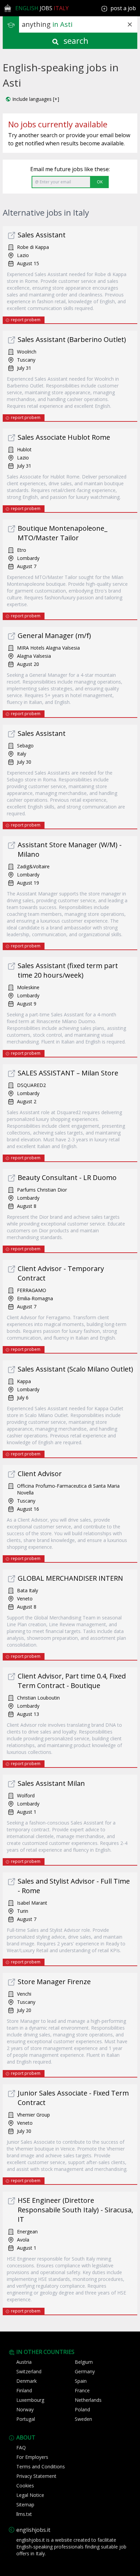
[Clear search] (130, 24)
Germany (85, 2371)
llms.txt (24, 2514)
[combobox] (80, 24)
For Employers (32, 2457)
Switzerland (29, 2371)
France (82, 2390)
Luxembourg (30, 2400)
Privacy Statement (36, 2476)
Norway (25, 2409)
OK (100, 182)
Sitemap (25, 2505)
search (75, 41)
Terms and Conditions (41, 2466)
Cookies (25, 2486)
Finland (24, 2390)
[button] (32, 99)
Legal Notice (30, 2495)
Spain (81, 2381)
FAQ (21, 2447)
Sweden (83, 2419)
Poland (82, 2409)
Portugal (26, 2419)
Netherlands (88, 2400)
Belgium (84, 2362)
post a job (123, 8)
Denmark (27, 2381)
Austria (24, 2362)
